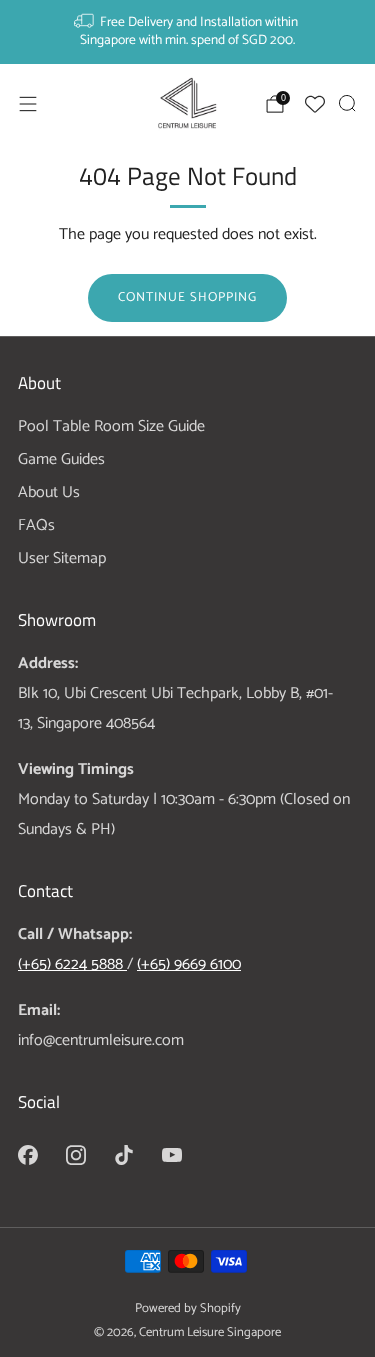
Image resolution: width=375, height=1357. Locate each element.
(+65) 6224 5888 (72, 964)
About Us (49, 492)
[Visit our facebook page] (28, 1155)
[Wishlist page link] (315, 104)
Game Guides (61, 459)
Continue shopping (187, 297)
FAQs (36, 525)
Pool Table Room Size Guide (111, 426)
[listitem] (188, 32)
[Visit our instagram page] (76, 1155)
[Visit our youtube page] (172, 1155)
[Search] (347, 103)
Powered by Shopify (188, 1308)
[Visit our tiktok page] (124, 1155)
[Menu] (28, 104)
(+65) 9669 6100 (189, 964)
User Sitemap (62, 558)
